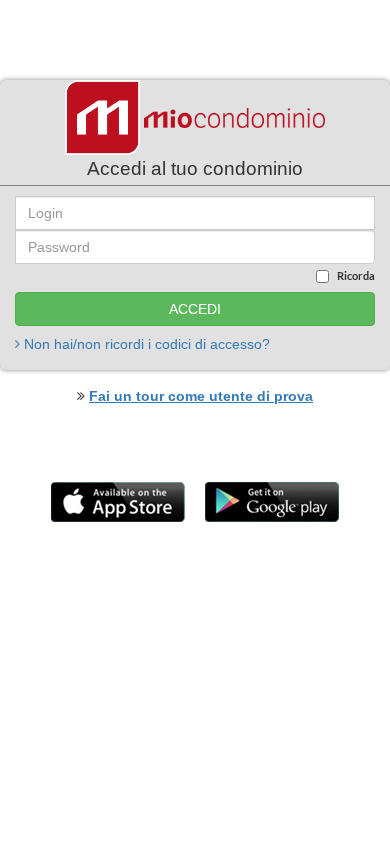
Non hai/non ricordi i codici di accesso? (145, 344)
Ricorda (356, 275)
